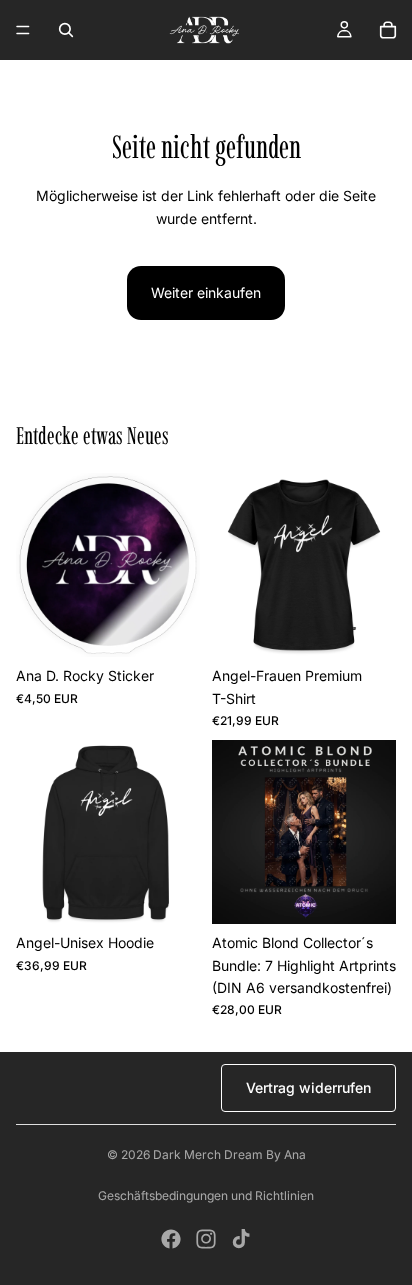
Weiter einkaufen (206, 292)
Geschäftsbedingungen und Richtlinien (206, 1195)
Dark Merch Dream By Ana (229, 1154)
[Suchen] (66, 30)
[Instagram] (206, 1239)
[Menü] (23, 30)
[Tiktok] (241, 1239)
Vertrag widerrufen (308, 1087)
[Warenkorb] (388, 30)
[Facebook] (171, 1239)
